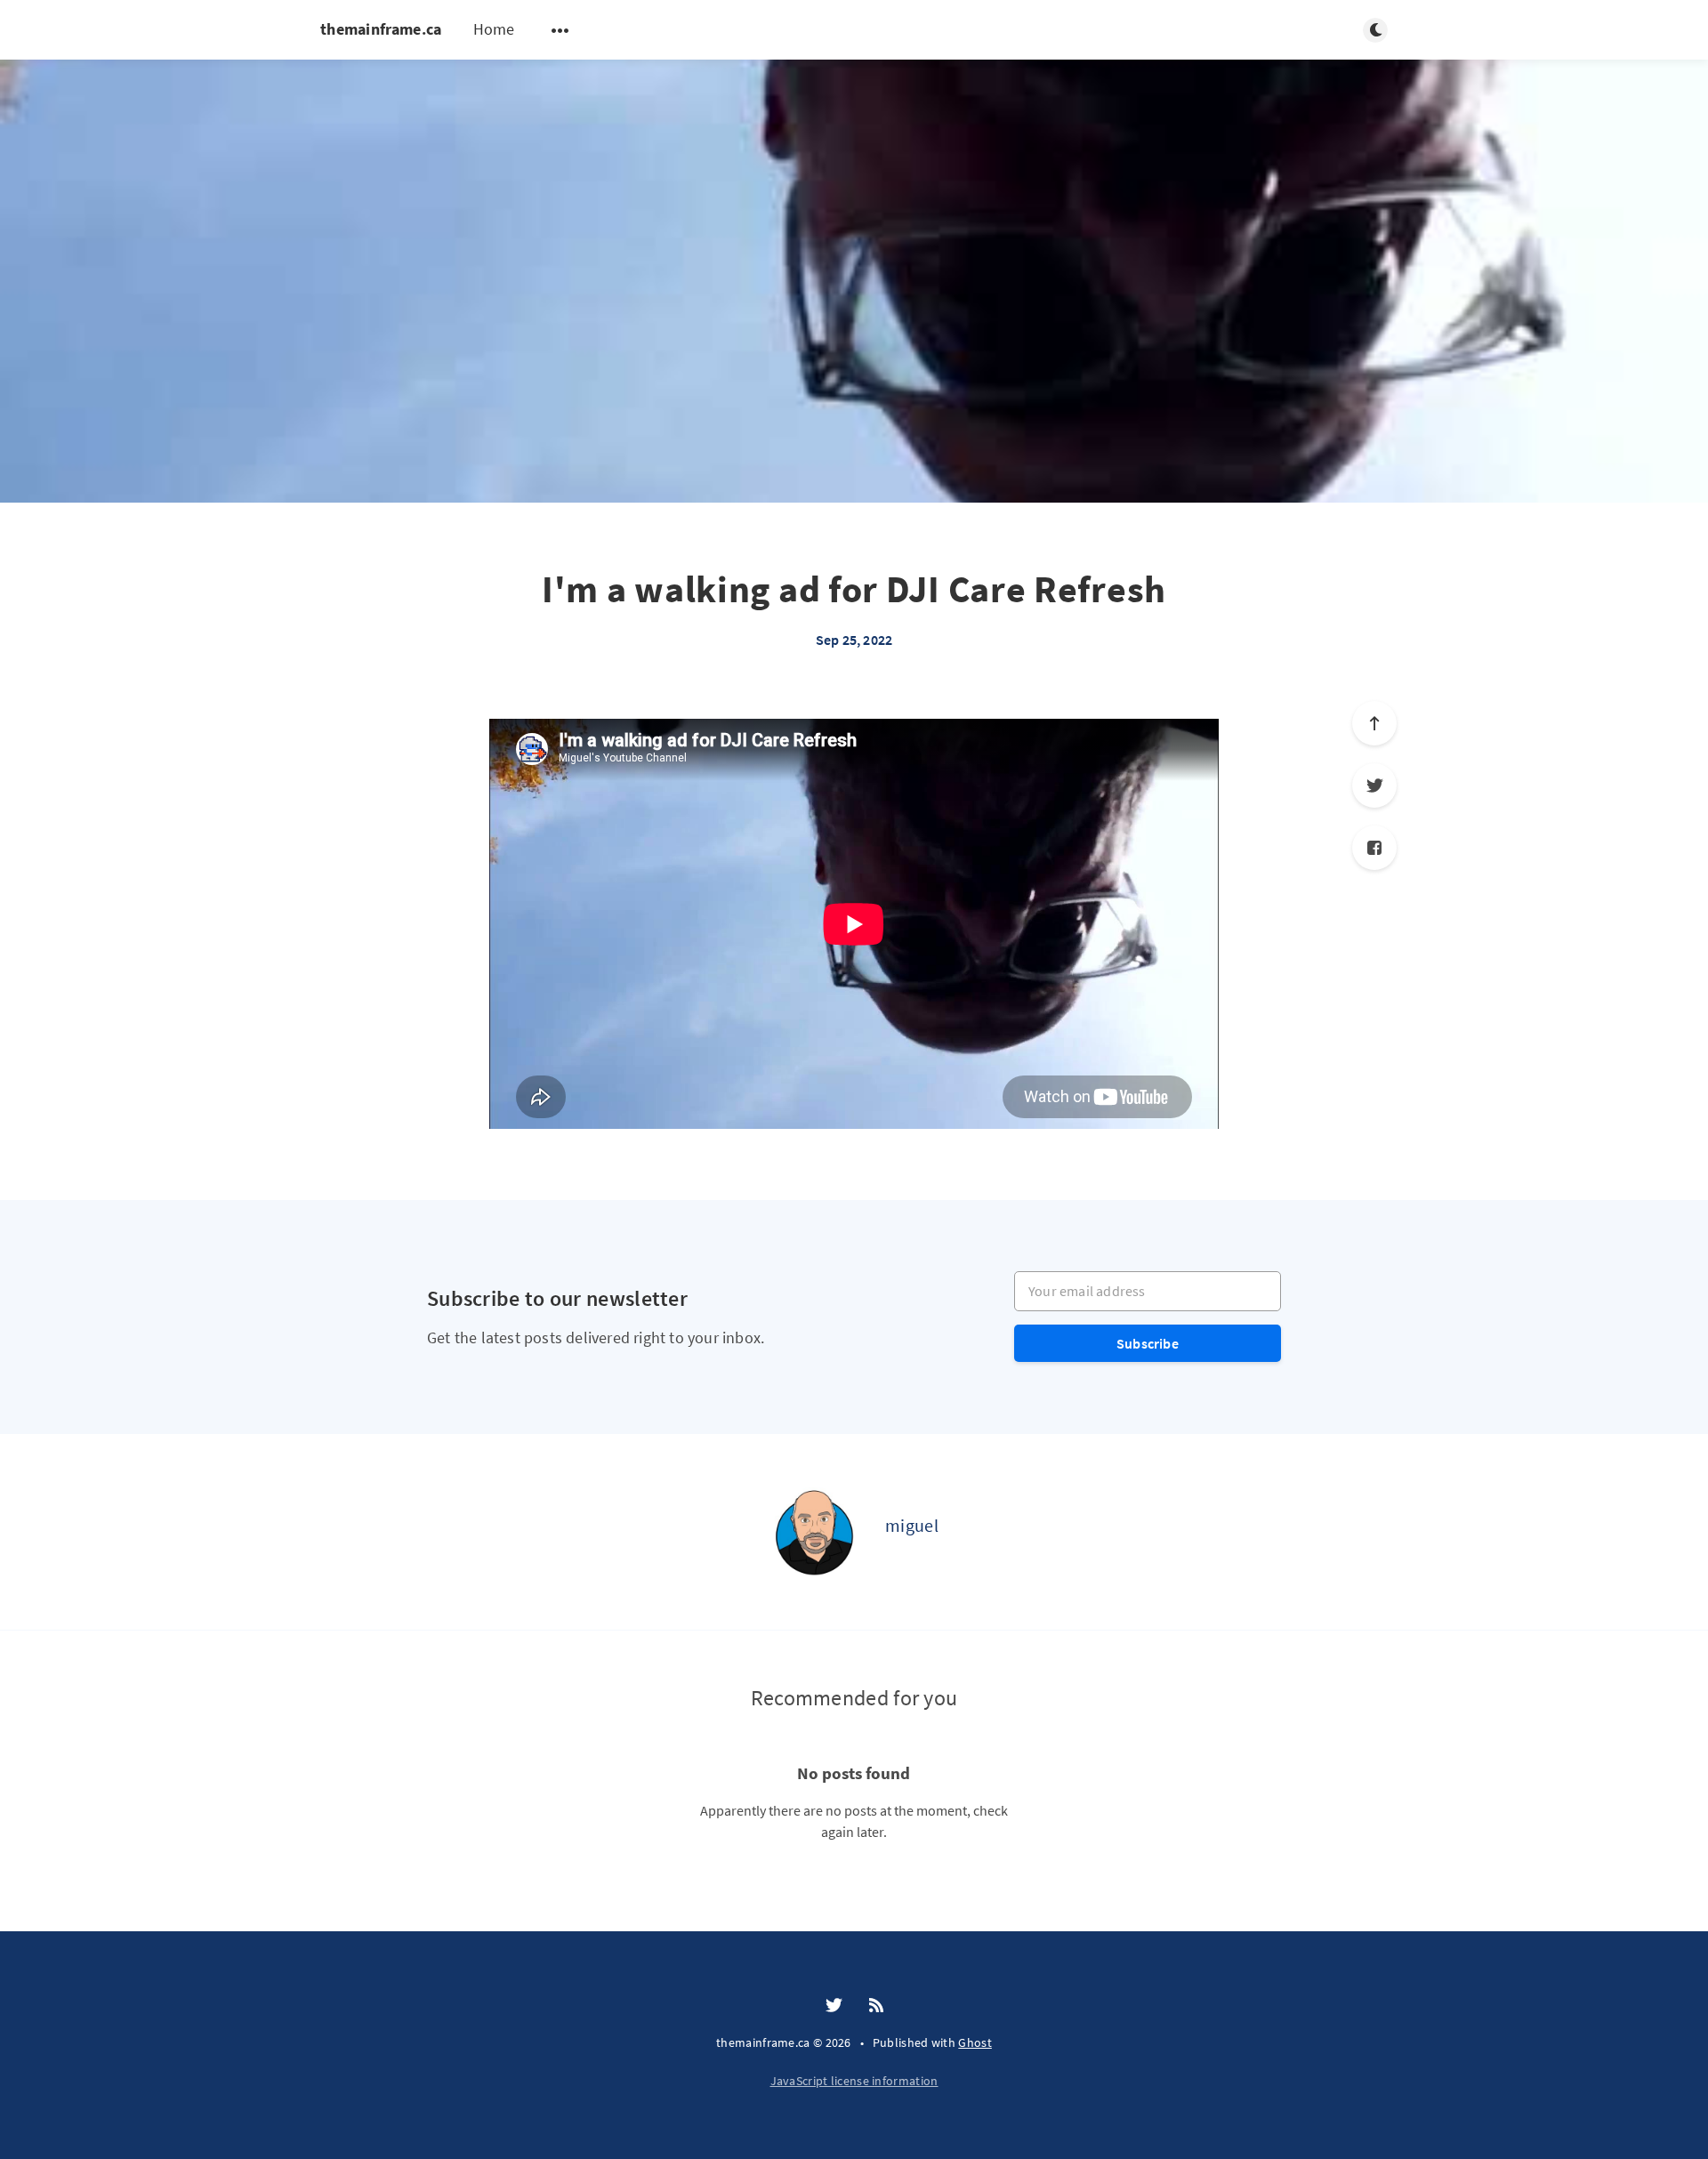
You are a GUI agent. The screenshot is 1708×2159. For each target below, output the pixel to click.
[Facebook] (1374, 848)
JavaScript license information (854, 2081)
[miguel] (814, 1532)
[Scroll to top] (1374, 723)
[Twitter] (1374, 785)
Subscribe (1148, 1343)
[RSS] (876, 2006)
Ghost (975, 2042)
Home (494, 29)
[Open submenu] (560, 30)
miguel (912, 1525)
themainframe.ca (381, 29)
